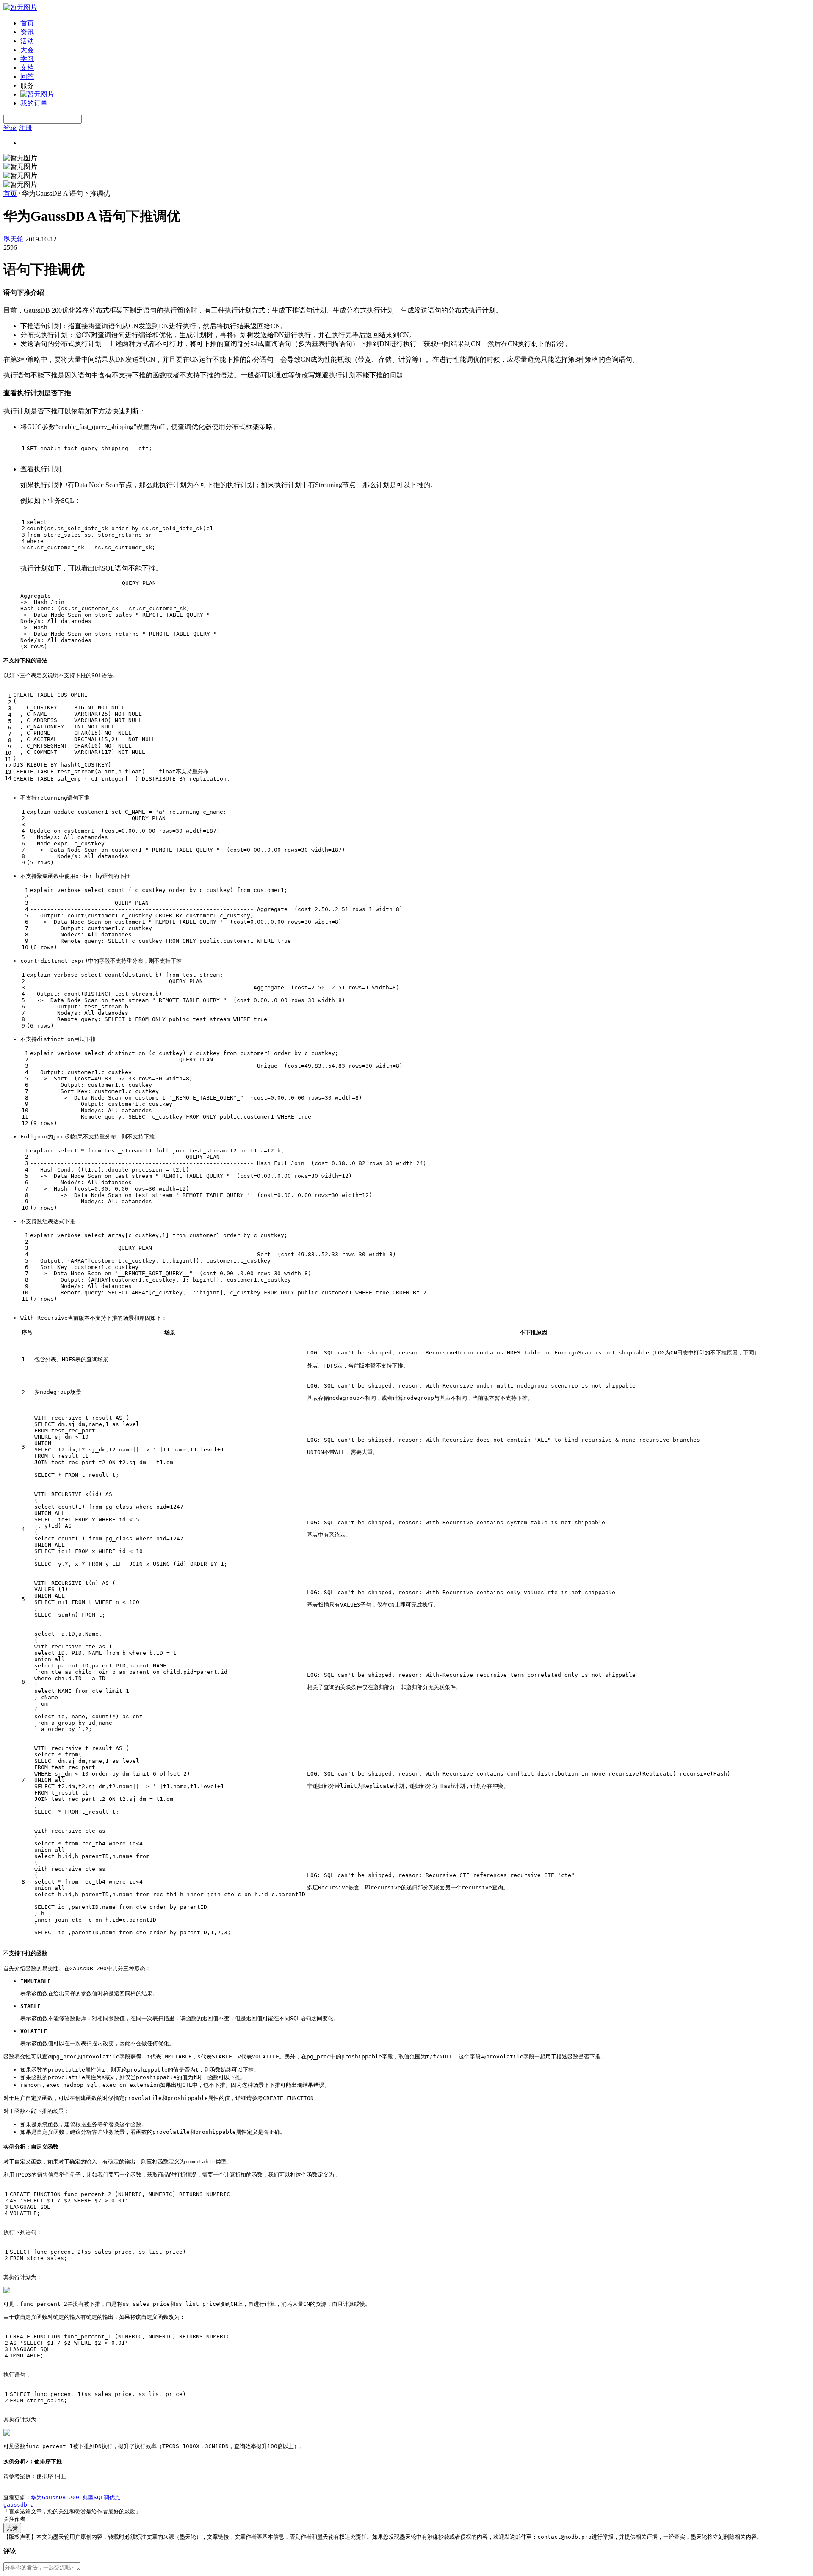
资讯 (27, 32)
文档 (27, 68)
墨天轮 (14, 239)
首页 (27, 23)
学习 (27, 59)
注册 (25, 128)
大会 (27, 50)
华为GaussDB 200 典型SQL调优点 (76, 2497)
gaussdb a (19, 2505)
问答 (27, 76)
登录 (10, 128)
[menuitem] (415, 24)
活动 (27, 41)
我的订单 (34, 103)
